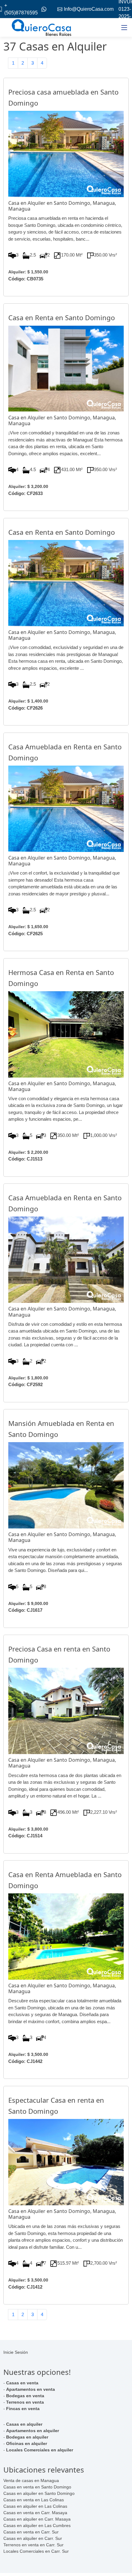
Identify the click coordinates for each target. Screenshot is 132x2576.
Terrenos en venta (25, 2402)
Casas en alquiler (24, 2424)
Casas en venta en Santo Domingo (37, 2487)
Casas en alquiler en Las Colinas (35, 2506)
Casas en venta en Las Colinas (34, 2500)
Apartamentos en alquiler (33, 2431)
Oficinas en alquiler (27, 2443)
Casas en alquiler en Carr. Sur (33, 2538)
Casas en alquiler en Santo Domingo (39, 2493)
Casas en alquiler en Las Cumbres (37, 2525)
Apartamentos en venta (31, 2389)
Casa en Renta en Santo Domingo (62, 317)
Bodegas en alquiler (27, 2437)
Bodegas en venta (25, 2396)
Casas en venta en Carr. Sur (31, 2532)
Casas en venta (22, 2383)
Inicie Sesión (16, 2352)
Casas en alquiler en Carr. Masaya (37, 2519)
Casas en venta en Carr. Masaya (35, 2513)
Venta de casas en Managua (31, 2480)
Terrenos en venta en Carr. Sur (33, 2545)
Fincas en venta (23, 2409)
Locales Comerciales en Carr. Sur (36, 2551)
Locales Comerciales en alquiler (40, 2450)
